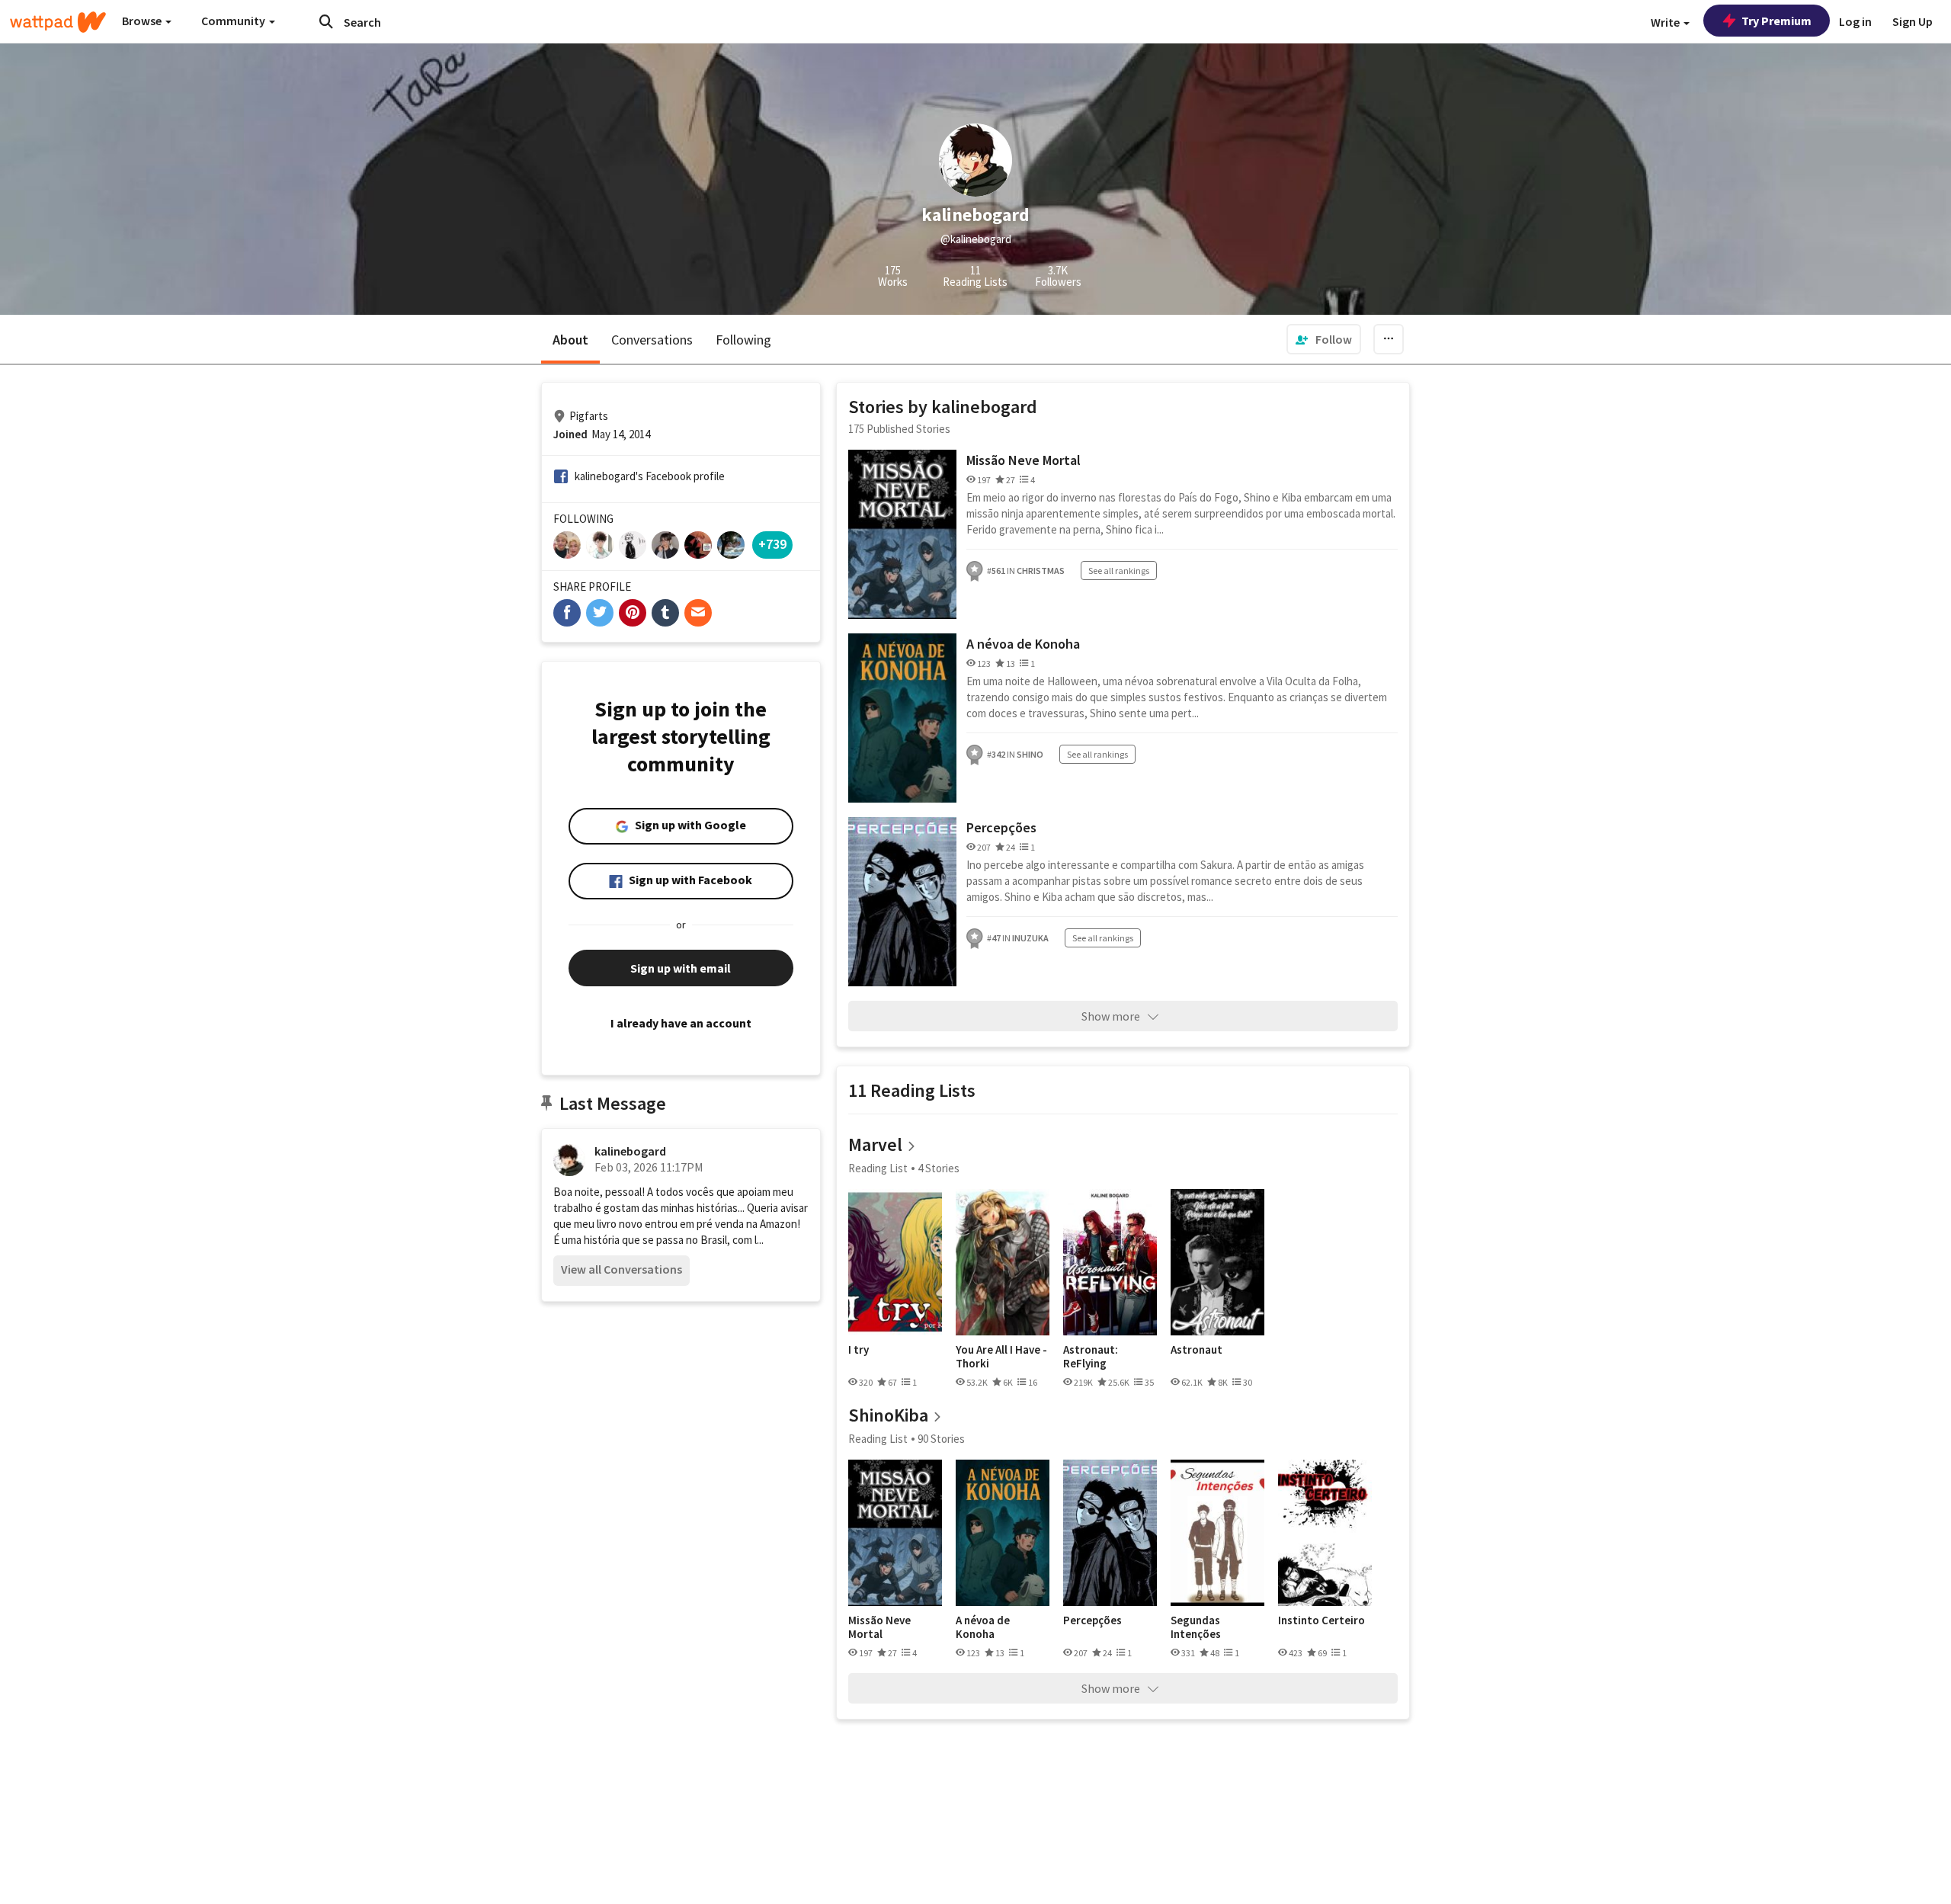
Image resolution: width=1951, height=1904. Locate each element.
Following (743, 340)
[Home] (58, 22)
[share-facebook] (567, 613)
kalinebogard (630, 1151)
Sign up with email (681, 968)
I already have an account (681, 1023)
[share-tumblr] (665, 613)
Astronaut (1197, 1350)
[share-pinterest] (633, 613)
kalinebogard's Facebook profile (650, 476)
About (570, 340)
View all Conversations (622, 1269)
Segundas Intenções (1196, 1627)
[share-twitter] (600, 613)
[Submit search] (326, 21)
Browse (143, 21)
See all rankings (1119, 571)
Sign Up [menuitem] (1913, 21)
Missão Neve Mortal (1024, 460)
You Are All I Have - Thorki (1001, 1356)
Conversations (652, 340)
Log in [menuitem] (1855, 21)
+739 (772, 544)
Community (234, 21)
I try (859, 1350)
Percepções (1001, 827)
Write (1666, 22)
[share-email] (698, 613)
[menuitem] (1324, 339)
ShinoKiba (888, 1415)
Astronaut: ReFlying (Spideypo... (1093, 1356)
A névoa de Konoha (1023, 644)
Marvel (875, 1144)
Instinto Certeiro (1321, 1620)
